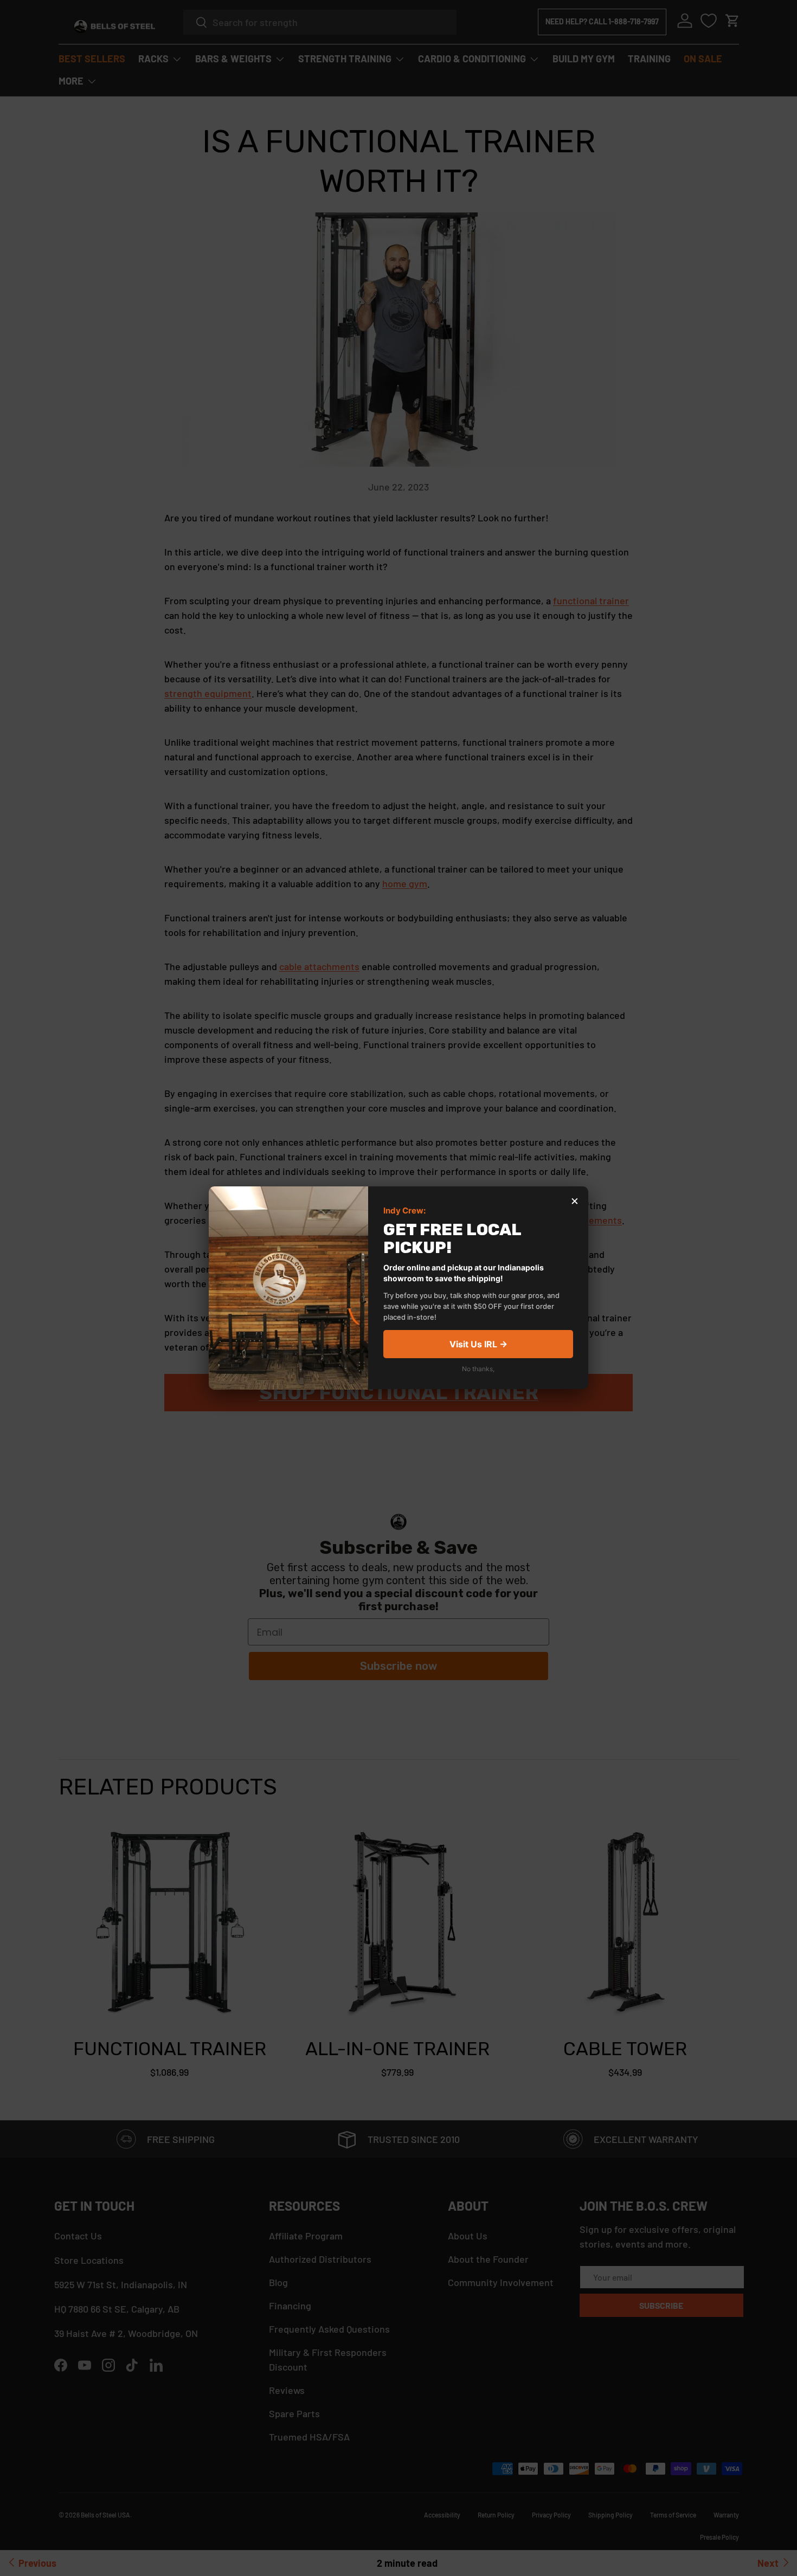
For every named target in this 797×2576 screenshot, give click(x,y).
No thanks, (478, 1369)
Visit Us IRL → (478, 1345)
